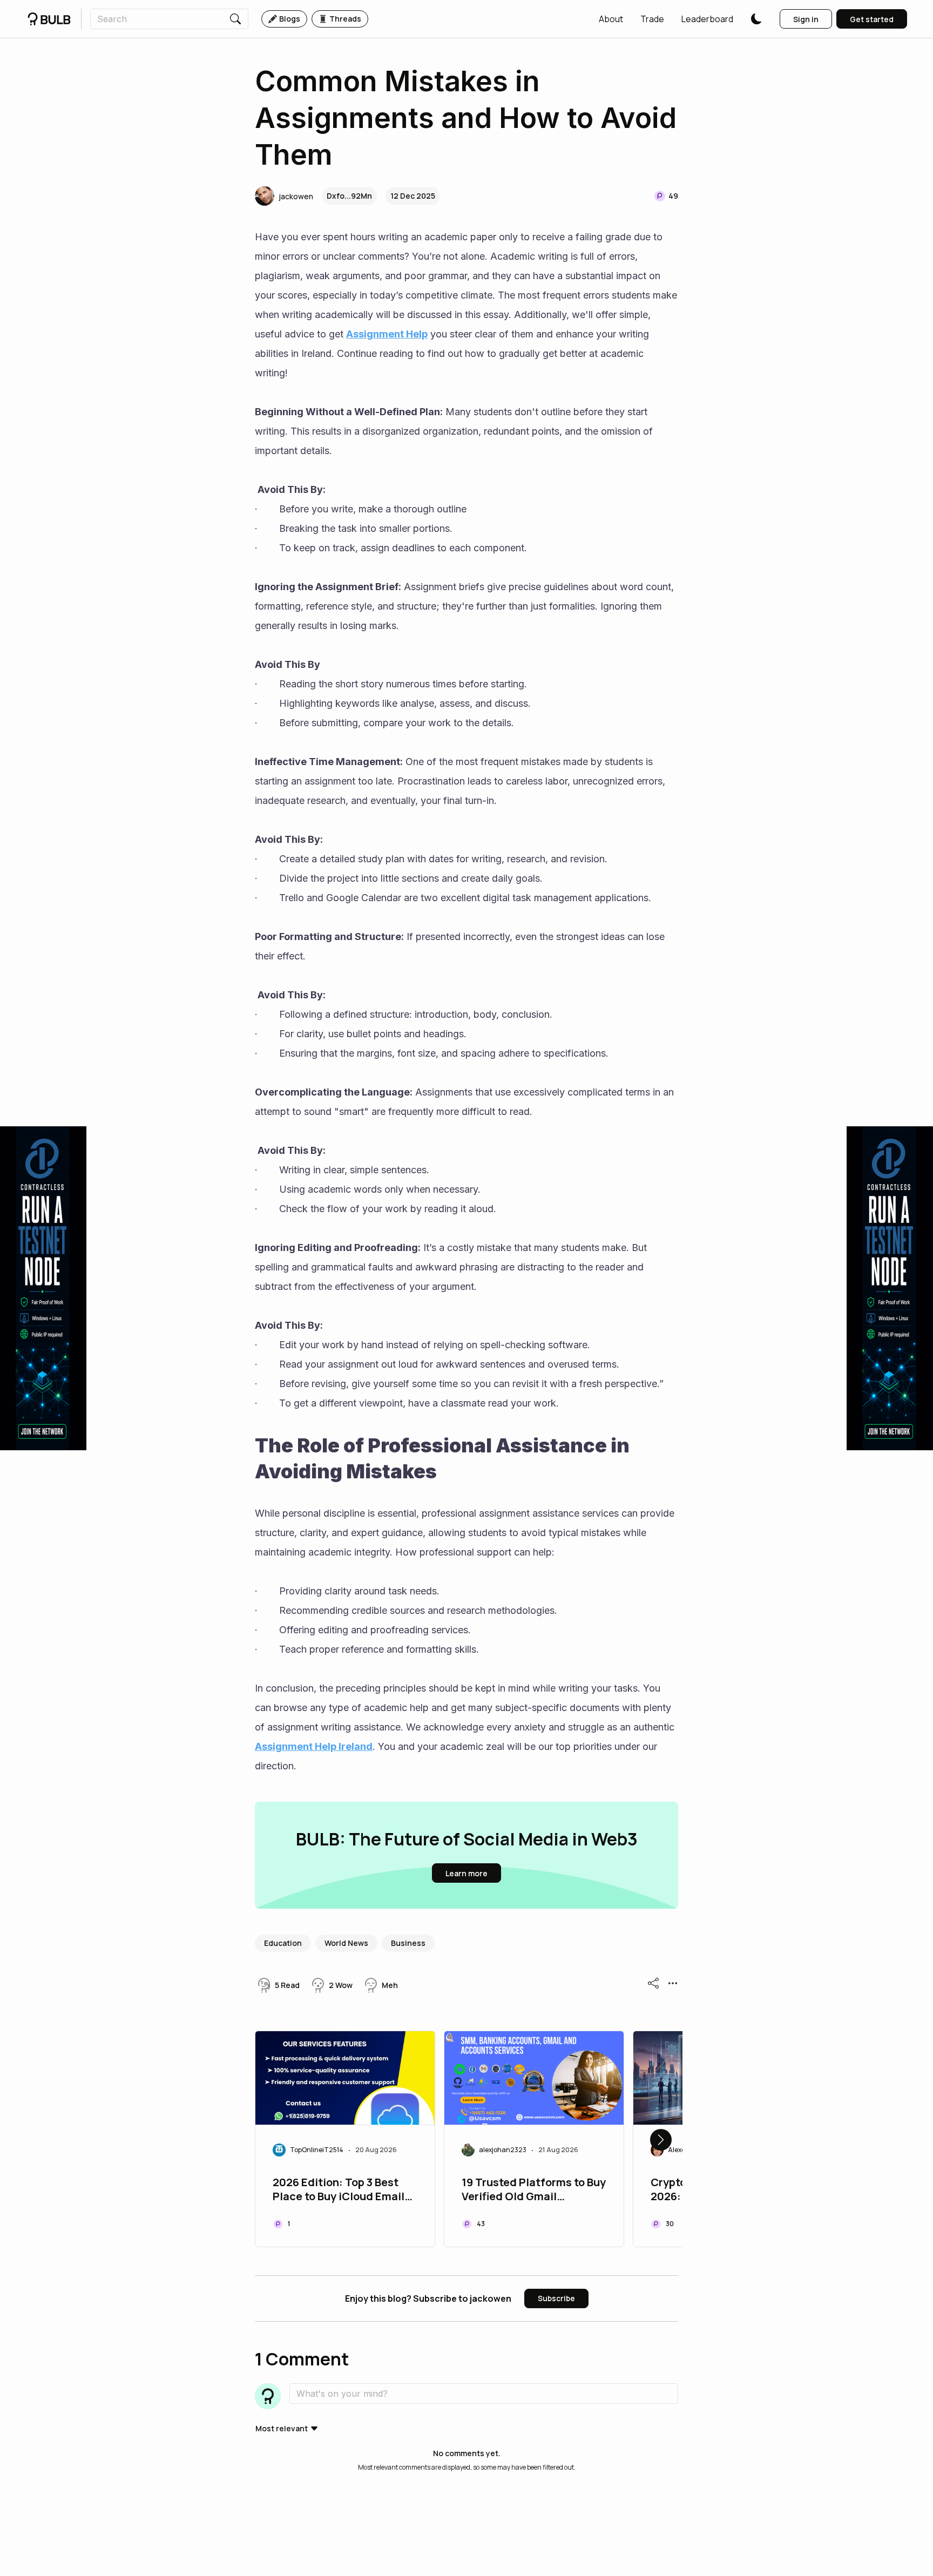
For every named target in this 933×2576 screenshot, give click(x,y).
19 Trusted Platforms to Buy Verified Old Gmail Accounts (534, 2190)
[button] (611, 19)
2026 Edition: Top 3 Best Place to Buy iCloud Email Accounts (339, 2190)
